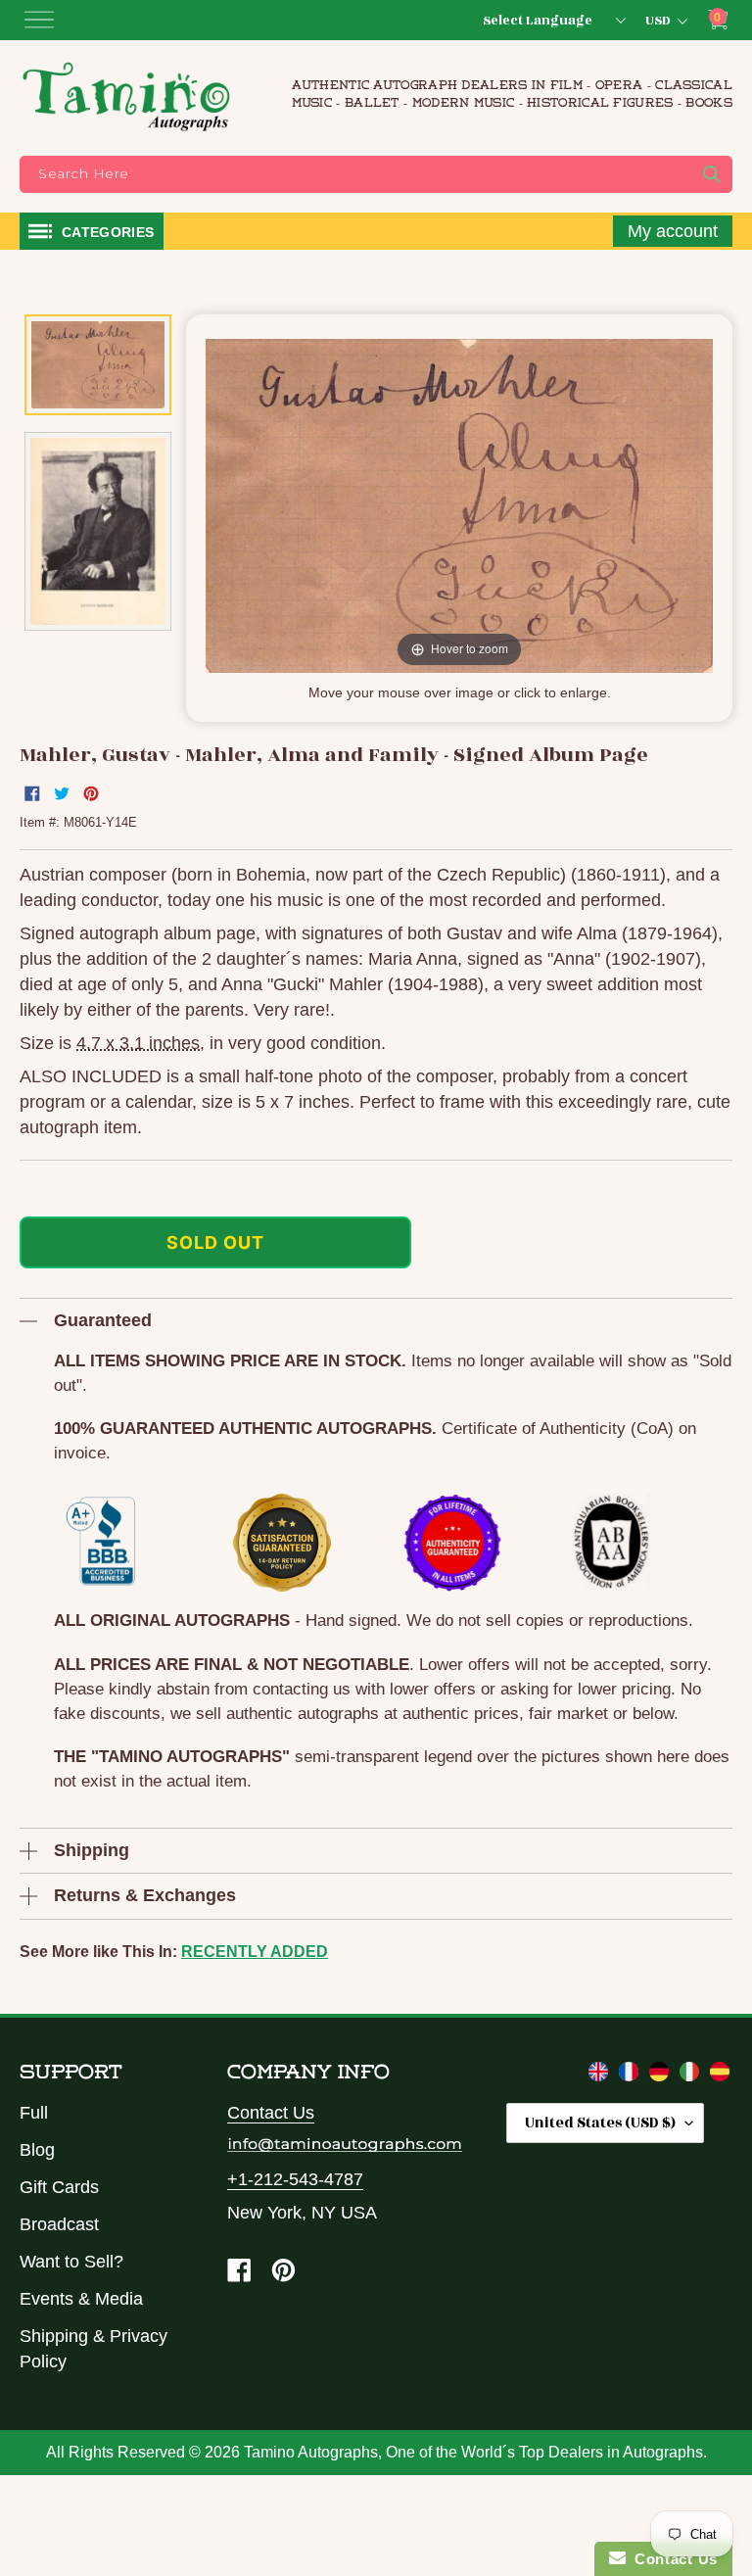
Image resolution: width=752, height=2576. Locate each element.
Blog (37, 2150)
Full (34, 2113)
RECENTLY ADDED (255, 1952)
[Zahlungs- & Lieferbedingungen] (661, 2075)
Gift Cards (59, 2187)
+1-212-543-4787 (295, 2179)
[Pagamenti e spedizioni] (692, 2075)
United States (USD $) (600, 2123)
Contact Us (271, 2113)
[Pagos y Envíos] (720, 2075)
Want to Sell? (71, 2262)
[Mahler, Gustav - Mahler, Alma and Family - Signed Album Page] (98, 365)
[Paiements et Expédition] (631, 2075)
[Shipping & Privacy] (601, 2075)
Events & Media (81, 2299)
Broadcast (59, 2224)
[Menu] (39, 20)
